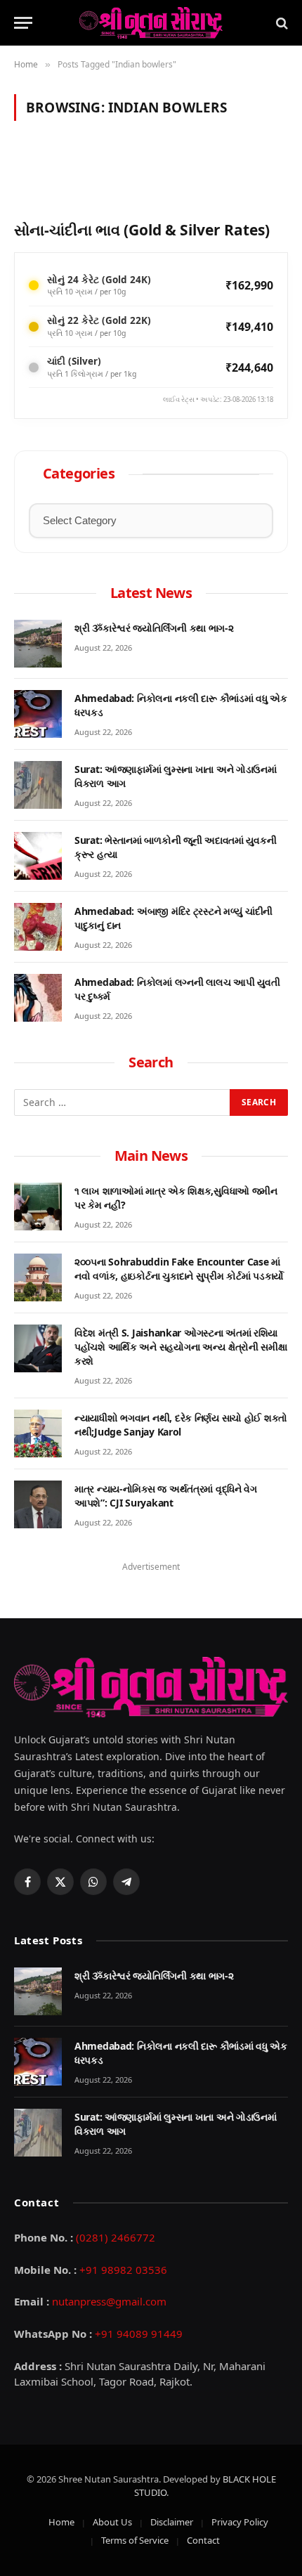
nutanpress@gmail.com (109, 2301)
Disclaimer (172, 2522)
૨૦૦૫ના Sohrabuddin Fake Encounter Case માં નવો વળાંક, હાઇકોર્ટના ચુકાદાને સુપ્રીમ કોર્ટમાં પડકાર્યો (179, 1269)
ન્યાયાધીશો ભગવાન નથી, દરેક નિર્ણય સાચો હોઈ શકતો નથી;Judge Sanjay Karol (181, 1425)
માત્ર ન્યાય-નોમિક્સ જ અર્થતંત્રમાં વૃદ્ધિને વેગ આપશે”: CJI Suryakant (166, 1496)
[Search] (281, 23)
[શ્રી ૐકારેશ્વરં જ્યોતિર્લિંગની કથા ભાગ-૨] (38, 644)
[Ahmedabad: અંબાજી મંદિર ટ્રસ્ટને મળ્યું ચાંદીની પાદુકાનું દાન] (38, 927)
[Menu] (23, 23)
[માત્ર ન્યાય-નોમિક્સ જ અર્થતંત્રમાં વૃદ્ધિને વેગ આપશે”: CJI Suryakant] (38, 1504)
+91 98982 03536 (123, 2270)
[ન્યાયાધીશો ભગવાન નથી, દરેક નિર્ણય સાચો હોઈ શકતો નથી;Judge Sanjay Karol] (38, 1433)
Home (61, 2522)
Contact (203, 2540)
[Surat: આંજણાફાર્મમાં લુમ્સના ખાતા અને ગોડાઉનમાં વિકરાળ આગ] (38, 785)
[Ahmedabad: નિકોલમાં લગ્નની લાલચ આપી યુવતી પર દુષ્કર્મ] (38, 998)
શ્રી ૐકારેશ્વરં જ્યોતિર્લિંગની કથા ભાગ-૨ (154, 628)
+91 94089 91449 (139, 2334)
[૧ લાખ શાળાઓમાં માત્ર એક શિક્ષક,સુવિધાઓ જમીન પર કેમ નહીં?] (38, 1206)
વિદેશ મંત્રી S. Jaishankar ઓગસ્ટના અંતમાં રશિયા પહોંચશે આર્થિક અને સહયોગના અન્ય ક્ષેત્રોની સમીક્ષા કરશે (181, 1347)
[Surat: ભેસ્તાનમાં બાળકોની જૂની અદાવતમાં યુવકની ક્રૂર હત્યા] (38, 856)
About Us (112, 2522)
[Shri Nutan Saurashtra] (151, 23)
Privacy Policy (240, 2522)
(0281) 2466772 (116, 2237)
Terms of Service (135, 2540)
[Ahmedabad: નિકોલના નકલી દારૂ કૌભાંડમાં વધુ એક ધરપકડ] (38, 714)
